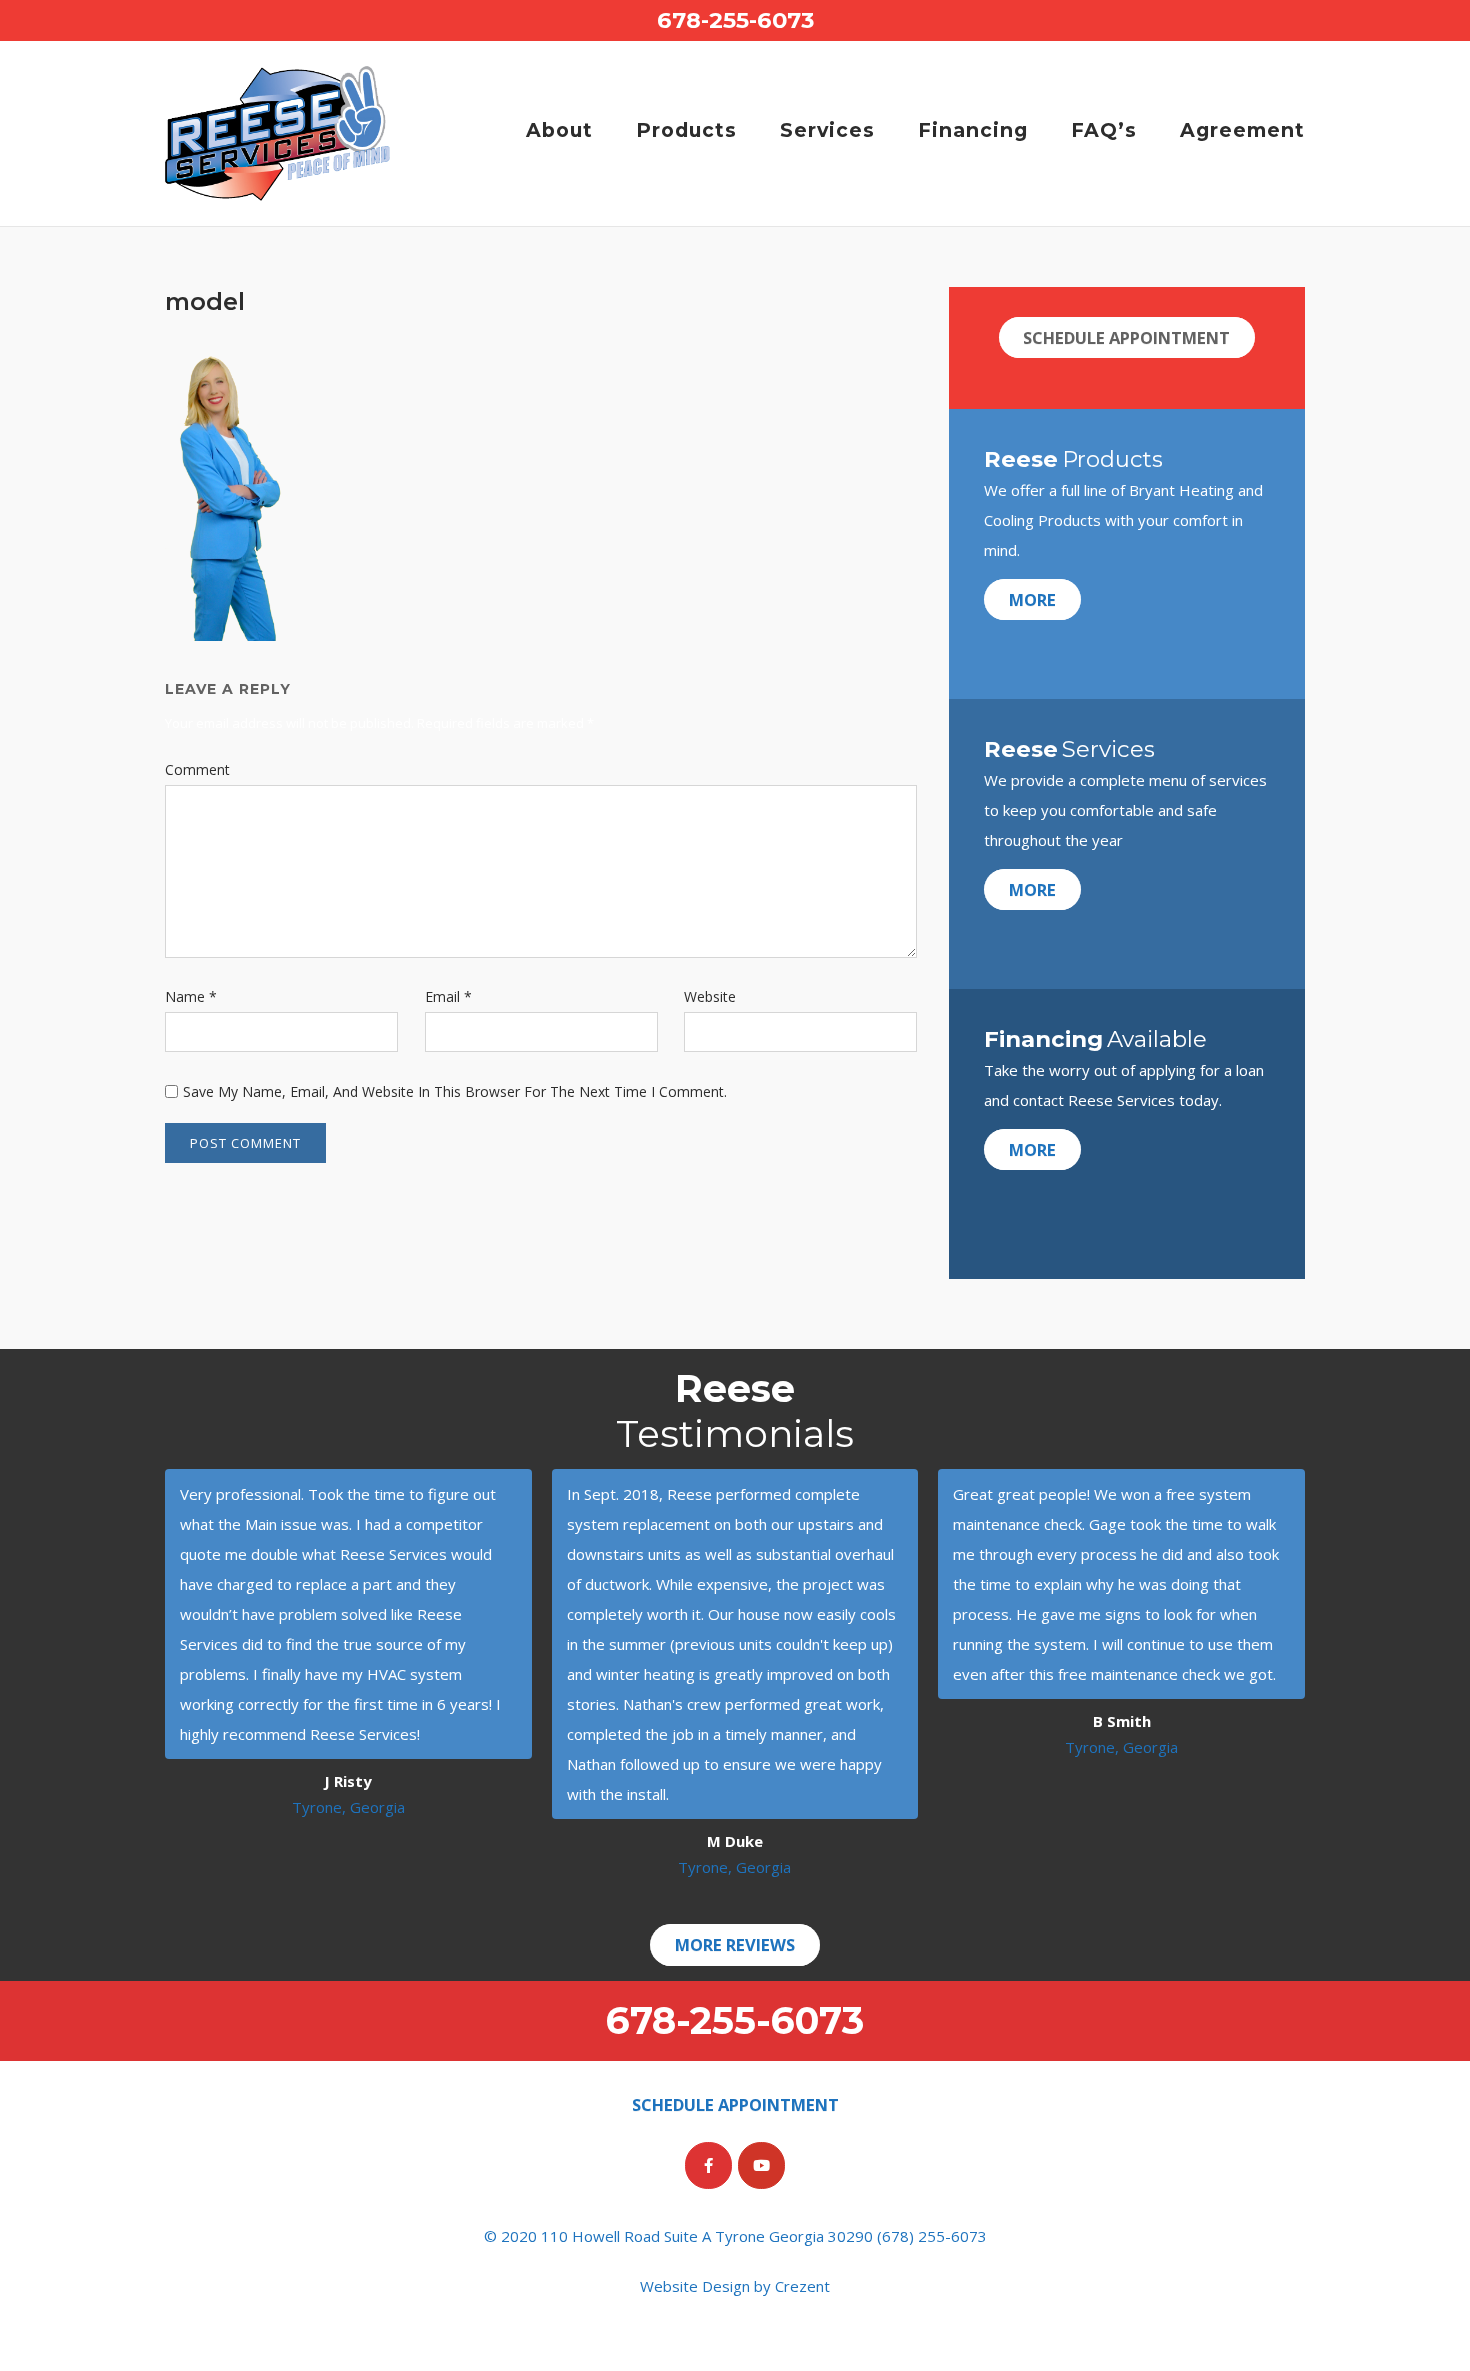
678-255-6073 (735, 20)
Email (448, 996)
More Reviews (735, 1945)
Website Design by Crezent (735, 2286)
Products (686, 130)
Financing (973, 130)
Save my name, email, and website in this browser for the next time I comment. (455, 1091)
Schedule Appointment (1126, 337)
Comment (197, 769)
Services (827, 130)
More (1032, 599)
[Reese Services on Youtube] (761, 2165)
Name (191, 996)
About (559, 130)
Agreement (1242, 130)
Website (710, 996)
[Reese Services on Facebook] (708, 2165)
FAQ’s (1104, 130)
